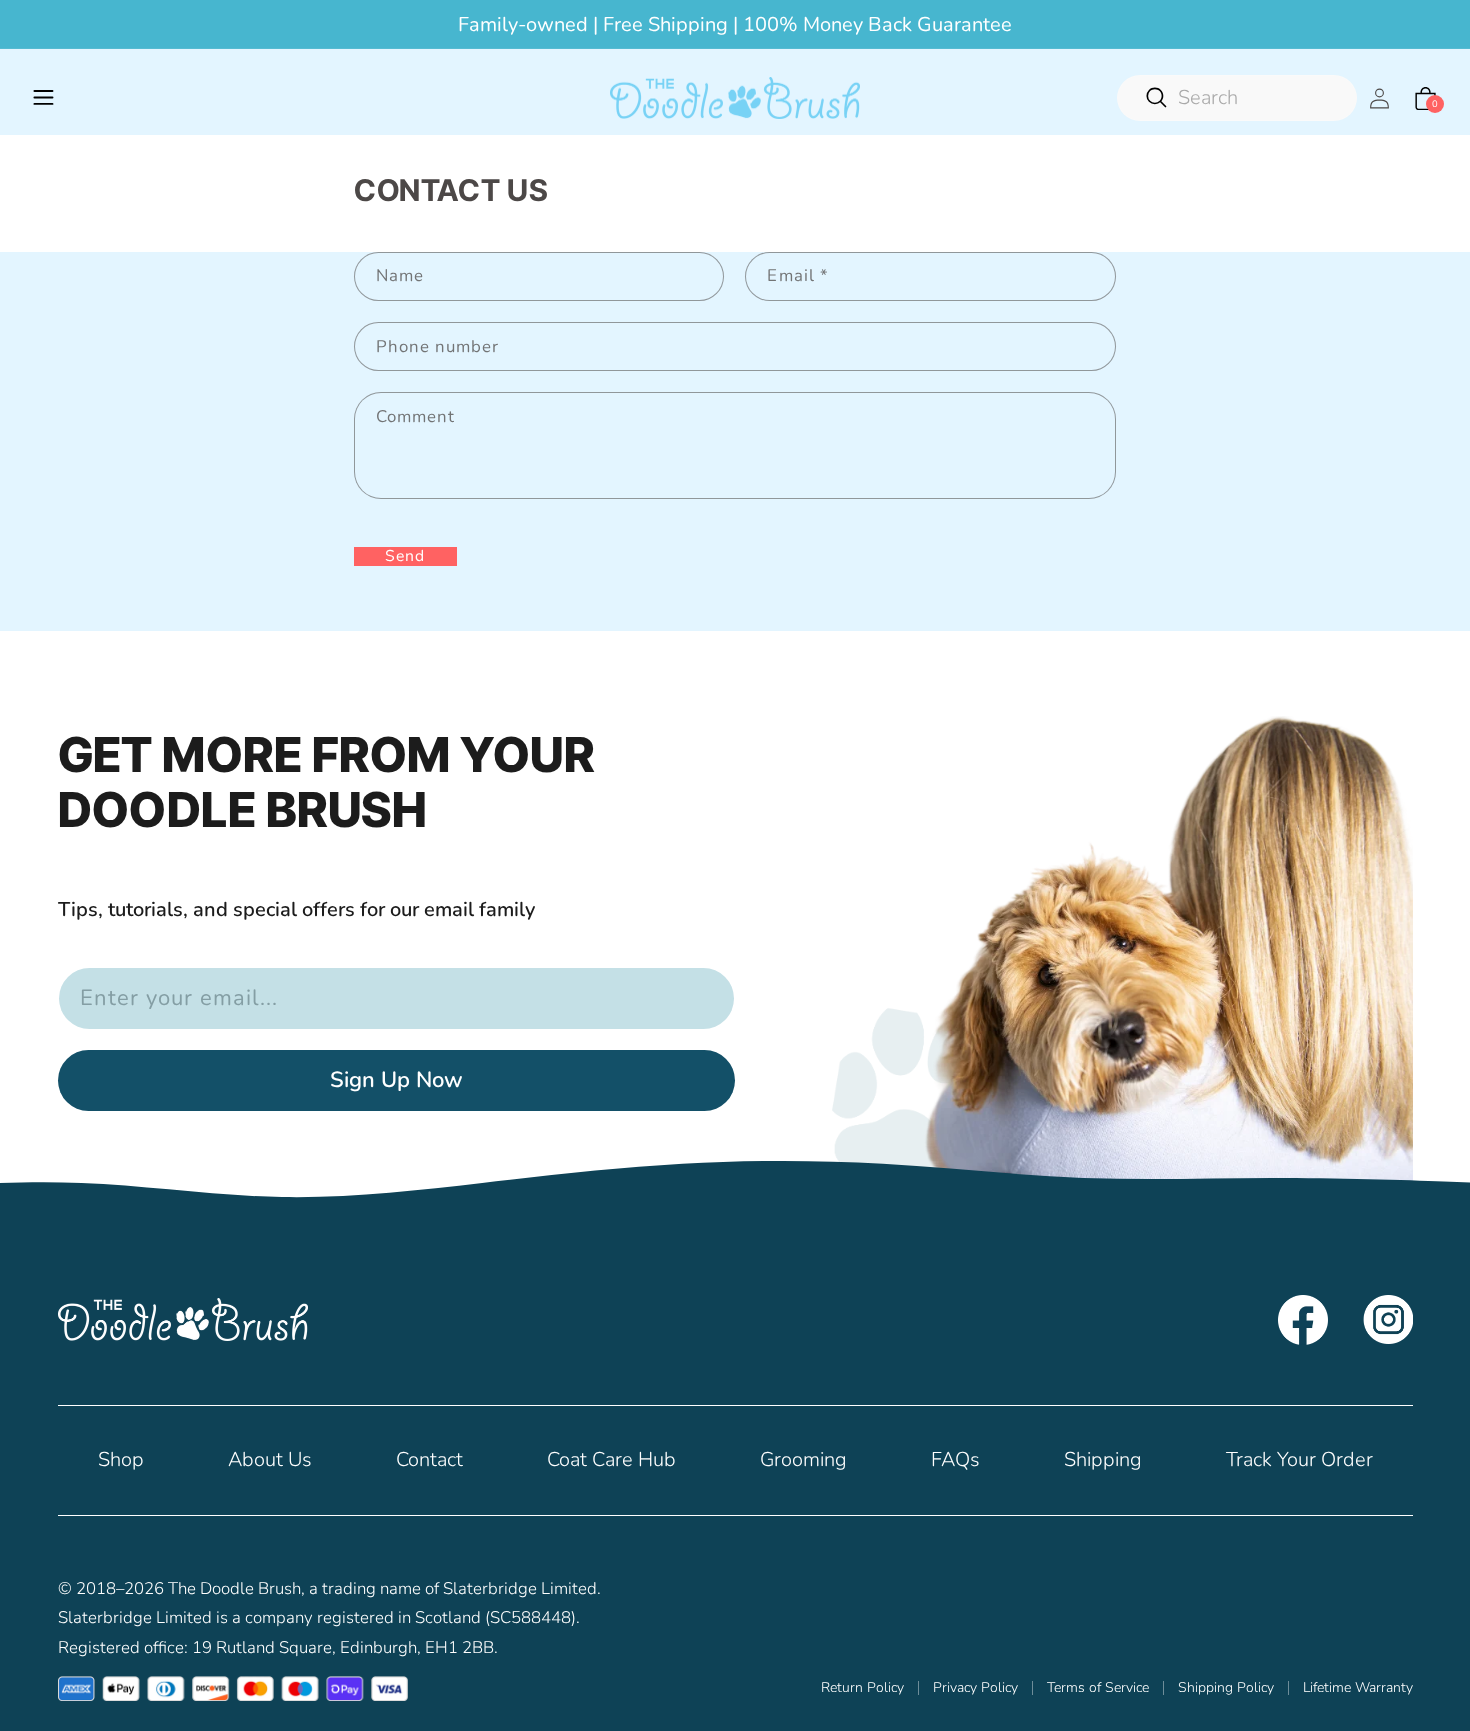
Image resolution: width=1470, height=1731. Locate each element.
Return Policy (862, 1688)
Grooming (803, 1459)
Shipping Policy (1226, 1688)
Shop (121, 1459)
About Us (270, 1459)
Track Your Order (1299, 1459)
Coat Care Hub (611, 1459)
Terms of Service (1098, 1688)
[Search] (1237, 98)
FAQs (955, 1459)
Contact (429, 1459)
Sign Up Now (396, 1080)
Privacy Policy (975, 1688)
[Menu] (44, 98)
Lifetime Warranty (1358, 1688)
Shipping (1103, 1459)
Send (405, 556)
